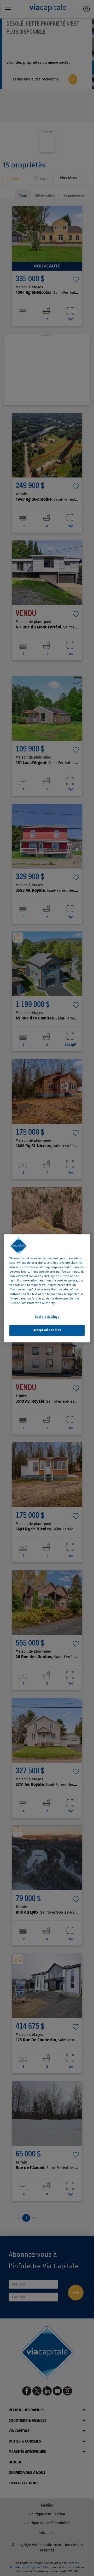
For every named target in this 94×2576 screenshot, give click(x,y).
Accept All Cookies (47, 1330)
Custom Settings (47, 1317)
